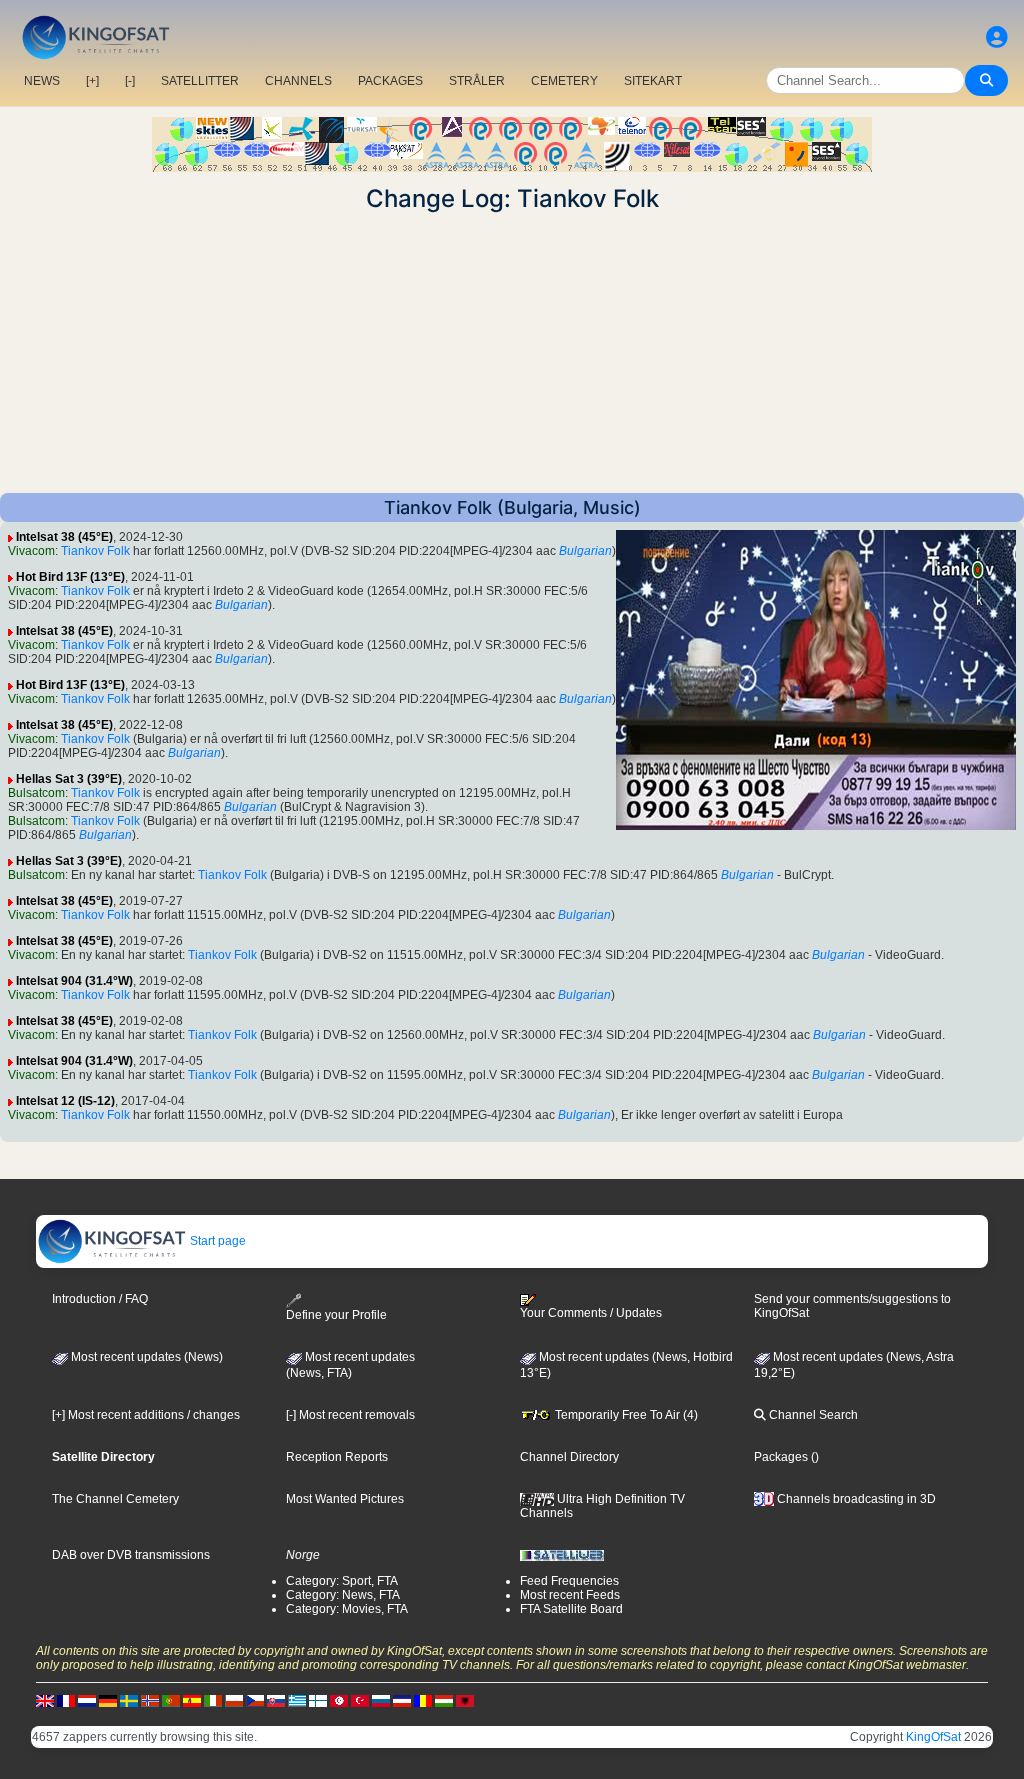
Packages (781, 1457)
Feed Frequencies (569, 1581)
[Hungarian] (444, 1700)
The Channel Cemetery (115, 1499)
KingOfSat (933, 1737)
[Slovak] (276, 1700)
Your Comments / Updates (591, 1313)
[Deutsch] (108, 1700)
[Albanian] (465, 1700)
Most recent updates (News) (145, 1357)
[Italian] (213, 1700)
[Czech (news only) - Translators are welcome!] (255, 1700)
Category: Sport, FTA (342, 1581)
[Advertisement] (512, 353)
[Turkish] (360, 1700)
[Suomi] (318, 1700)
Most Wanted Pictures (345, 1499)
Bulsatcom (36, 793)
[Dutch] (87, 1700)
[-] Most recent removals (350, 1415)
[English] (45, 1700)
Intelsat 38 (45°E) (64, 537)
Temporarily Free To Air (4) (625, 1415)
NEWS (42, 81)
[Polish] (234, 1700)
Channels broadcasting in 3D (855, 1499)
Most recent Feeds (570, 1595)
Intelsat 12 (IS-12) (65, 1101)
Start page (216, 1241)
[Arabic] (339, 1700)
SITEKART (653, 81)
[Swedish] (129, 1700)
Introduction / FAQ (100, 1299)
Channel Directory (569, 1457)
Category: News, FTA (343, 1595)
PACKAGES (390, 81)
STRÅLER (477, 81)
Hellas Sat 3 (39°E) (69, 779)
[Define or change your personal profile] (997, 37)
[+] (92, 81)
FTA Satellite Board (571, 1609)
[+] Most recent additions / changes (146, 1415)
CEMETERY (564, 81)
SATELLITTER (200, 81)
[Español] (192, 1700)
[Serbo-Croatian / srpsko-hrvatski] (402, 1700)
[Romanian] (423, 1700)
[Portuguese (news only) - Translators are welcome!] (171, 1700)
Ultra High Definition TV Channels (602, 1506)
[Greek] (297, 1700)
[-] (130, 81)
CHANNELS (298, 81)
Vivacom (31, 551)
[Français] (66, 1700)
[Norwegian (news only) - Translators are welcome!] (150, 1700)
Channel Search (812, 1415)
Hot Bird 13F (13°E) (70, 577)
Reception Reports (337, 1457)
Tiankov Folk (95, 551)
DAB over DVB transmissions (131, 1555)
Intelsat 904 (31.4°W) (74, 981)
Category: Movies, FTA (347, 1609)
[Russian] (381, 1700)
